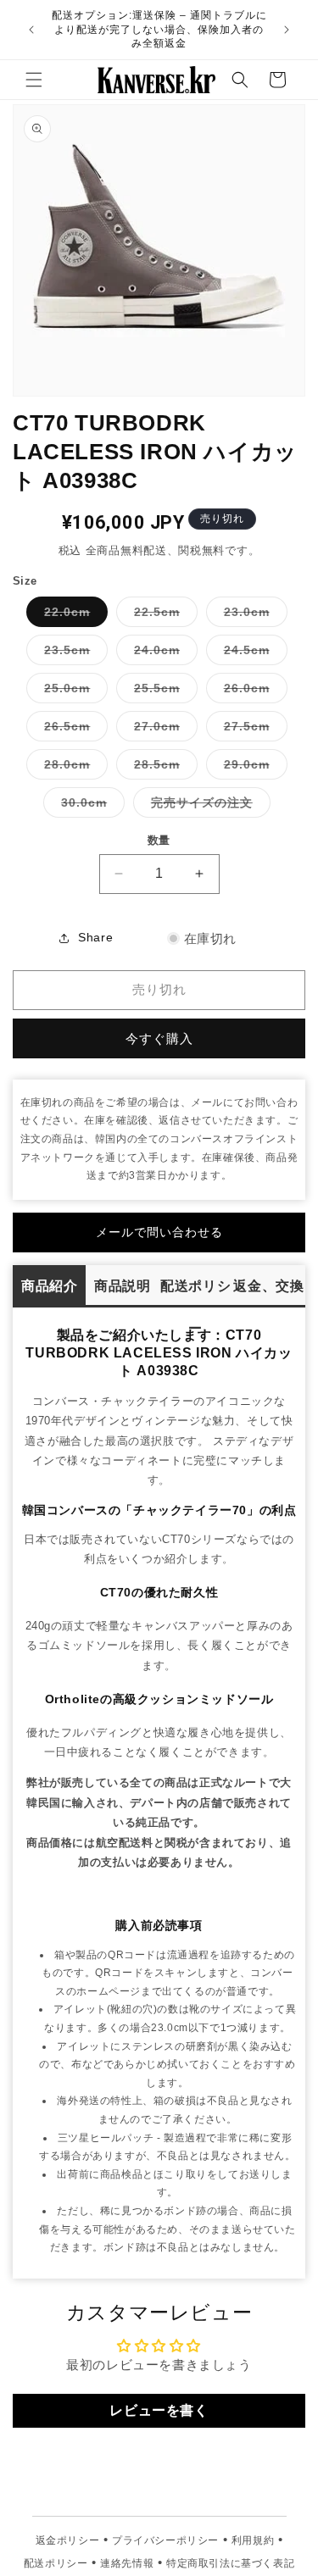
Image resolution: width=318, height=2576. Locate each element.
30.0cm (90, 806)
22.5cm (163, 616)
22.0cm (73, 616)
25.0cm (73, 692)
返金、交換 (268, 1286)
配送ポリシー (195, 1293)
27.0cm (163, 730)
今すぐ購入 (159, 1038)
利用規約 (253, 2540)
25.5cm (163, 692)
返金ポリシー (68, 2540)
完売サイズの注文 (208, 806)
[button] (34, 80)
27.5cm (253, 730)
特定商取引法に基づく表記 (230, 2563)
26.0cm (253, 692)
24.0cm (163, 654)
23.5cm (73, 654)
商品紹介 (49, 1286)
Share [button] (95, 937)
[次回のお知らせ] (287, 30)
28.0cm (73, 768)
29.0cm (253, 768)
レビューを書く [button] (159, 2410)
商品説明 (122, 1286)
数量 (159, 840)
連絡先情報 (127, 2563)
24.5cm (253, 654)
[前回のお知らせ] (31, 30)
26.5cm (73, 730)
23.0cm (253, 616)
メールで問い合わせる (159, 1232)
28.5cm (163, 768)
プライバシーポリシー (165, 2540)
